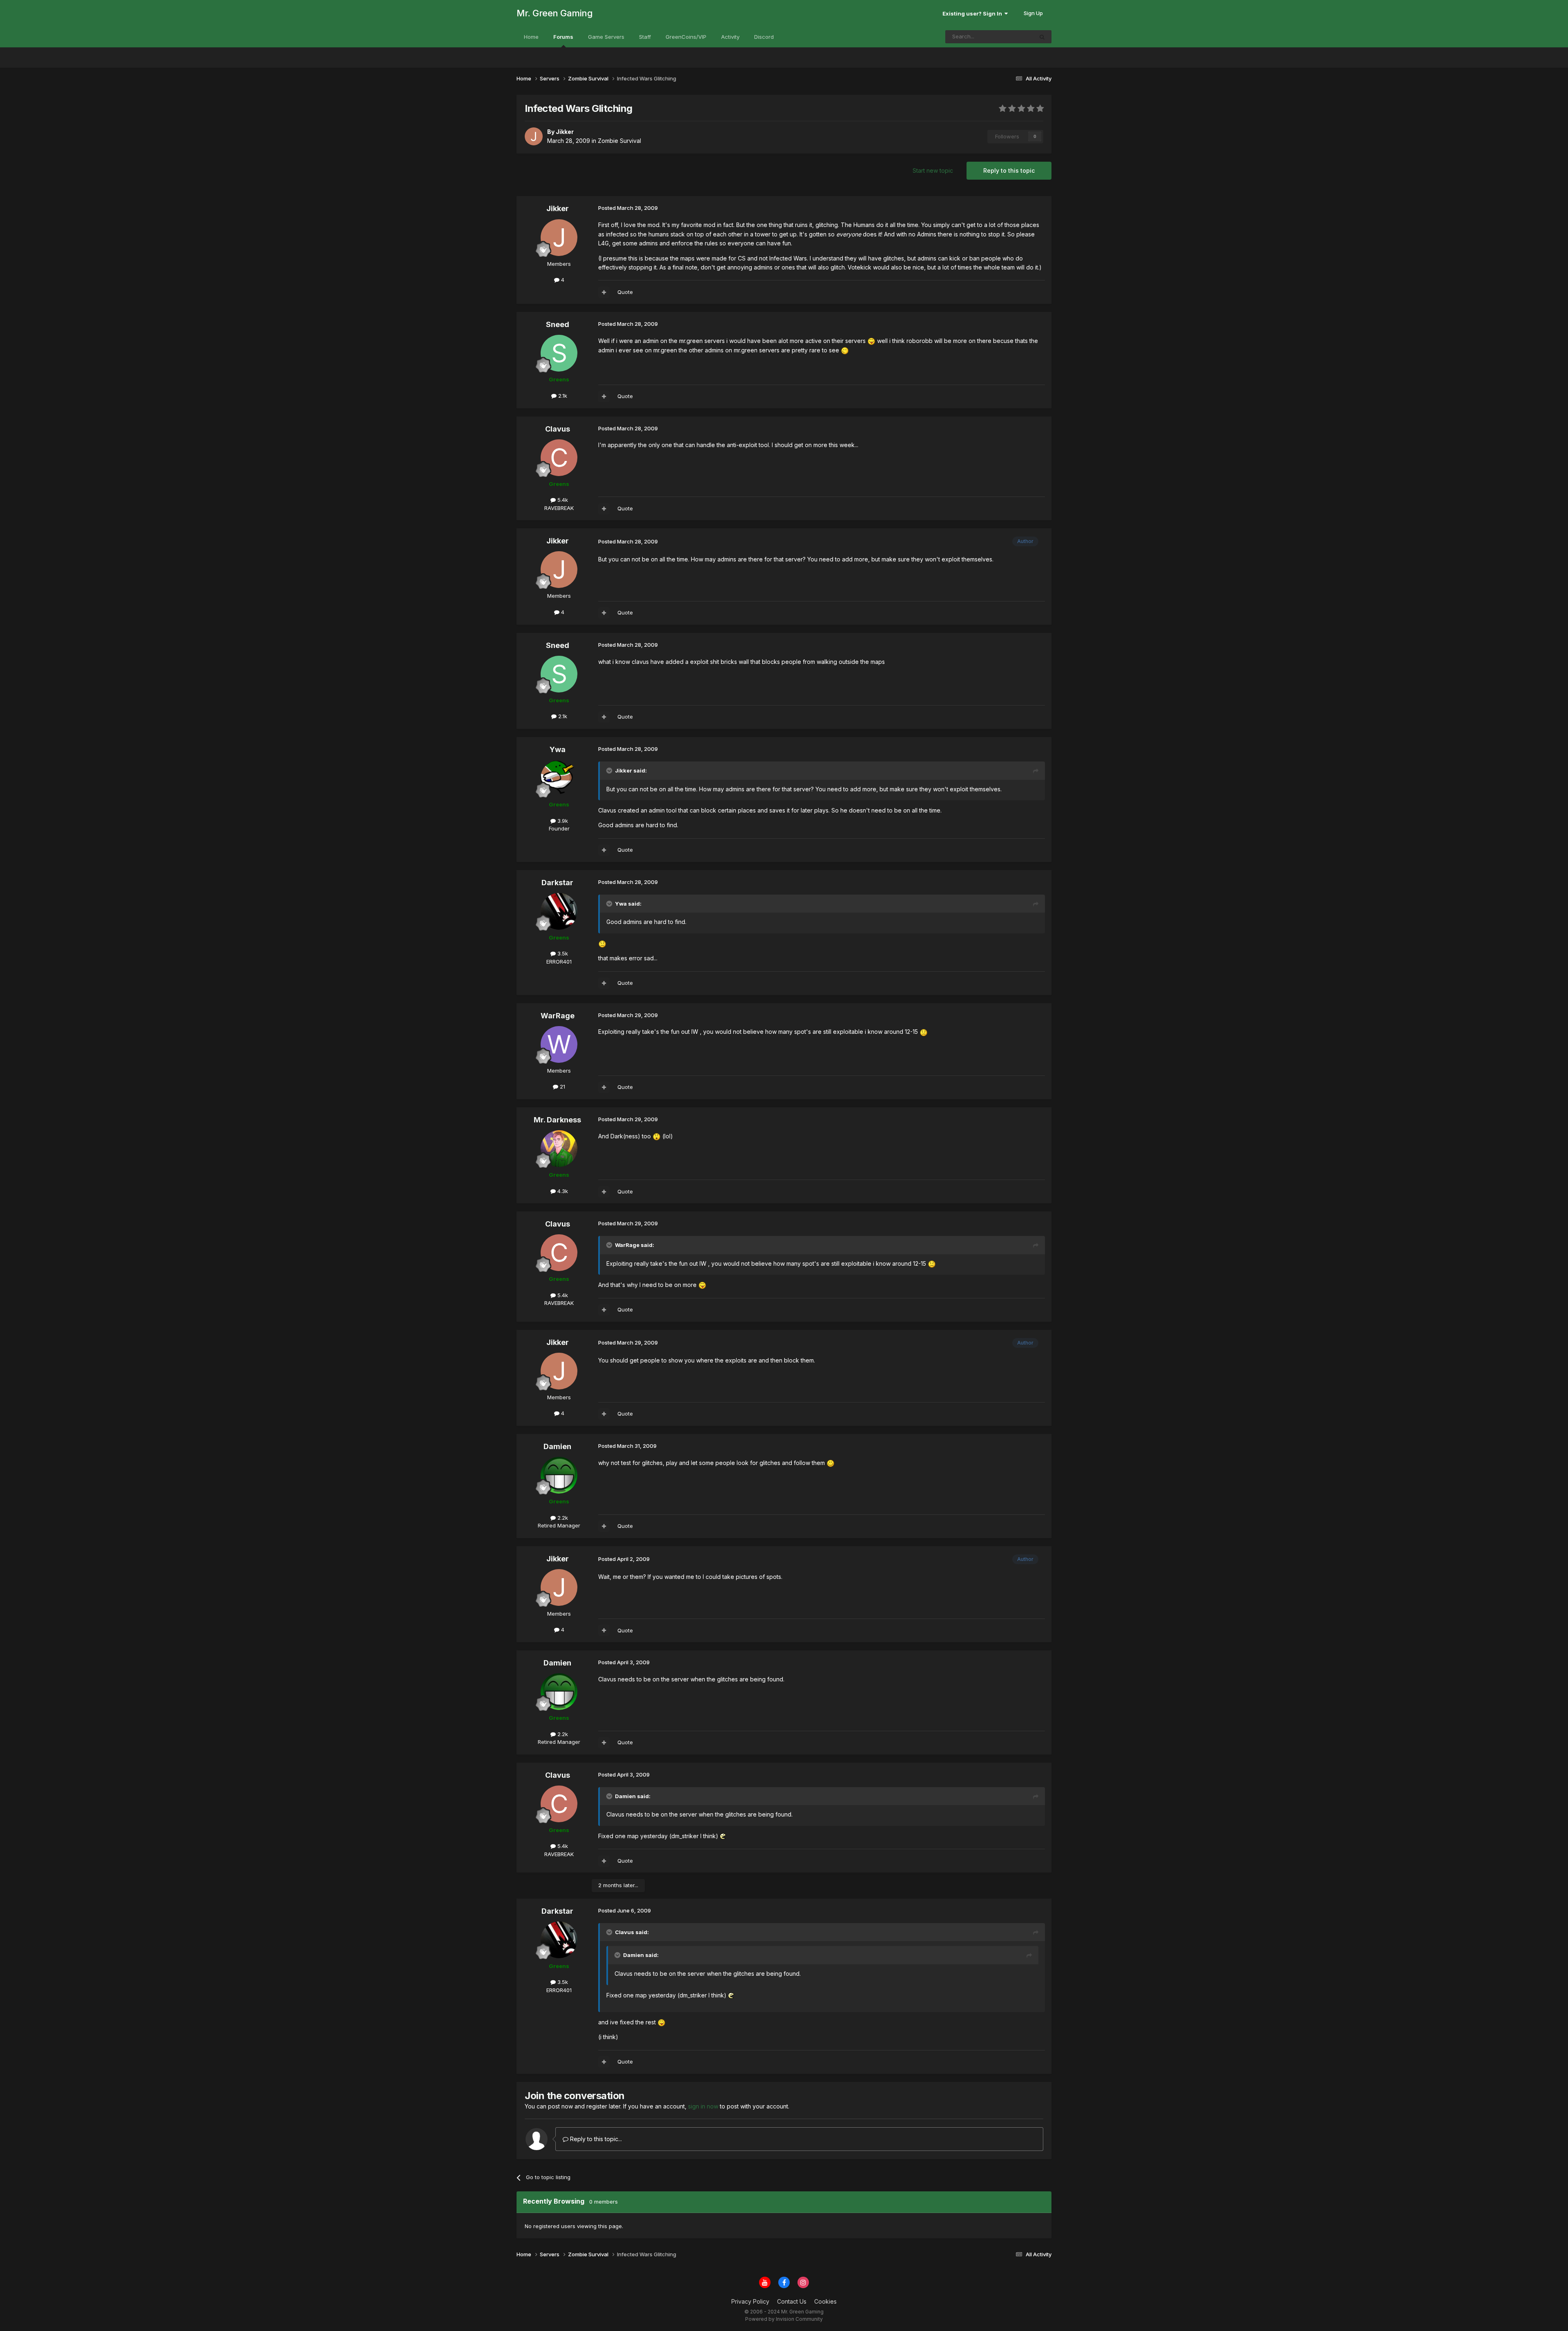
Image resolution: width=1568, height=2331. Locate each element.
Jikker (558, 208)
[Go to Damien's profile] (559, 1475)
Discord (764, 37)
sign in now (703, 2106)
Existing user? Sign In (973, 13)
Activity (730, 37)
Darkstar (557, 883)
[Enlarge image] (871, 341)
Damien (557, 1446)
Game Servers (606, 37)
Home (531, 37)
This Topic (1009, 37)
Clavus (558, 429)
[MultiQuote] (604, 292)
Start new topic (933, 170)
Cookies (825, 2301)
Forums (563, 37)
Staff (645, 37)
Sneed (558, 324)
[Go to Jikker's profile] (534, 136)
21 (562, 1086)
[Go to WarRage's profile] (559, 1044)
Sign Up (1033, 13)
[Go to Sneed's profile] (559, 353)
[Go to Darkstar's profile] (559, 911)
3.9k (562, 821)
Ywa (558, 749)
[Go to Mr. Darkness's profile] (559, 1149)
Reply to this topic (1009, 170)
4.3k (562, 1191)
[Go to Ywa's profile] (559, 778)
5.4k (562, 500)
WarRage (558, 1016)
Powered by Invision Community (784, 2319)
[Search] (1042, 37)
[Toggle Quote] (610, 770)
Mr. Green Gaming (555, 13)
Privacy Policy (750, 2301)
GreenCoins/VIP (686, 37)
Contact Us (792, 2301)
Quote (625, 292)
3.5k (562, 953)
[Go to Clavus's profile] (559, 458)
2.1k (562, 396)
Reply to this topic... (595, 2139)
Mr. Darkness (557, 1120)
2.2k (562, 1518)
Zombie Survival (619, 141)
